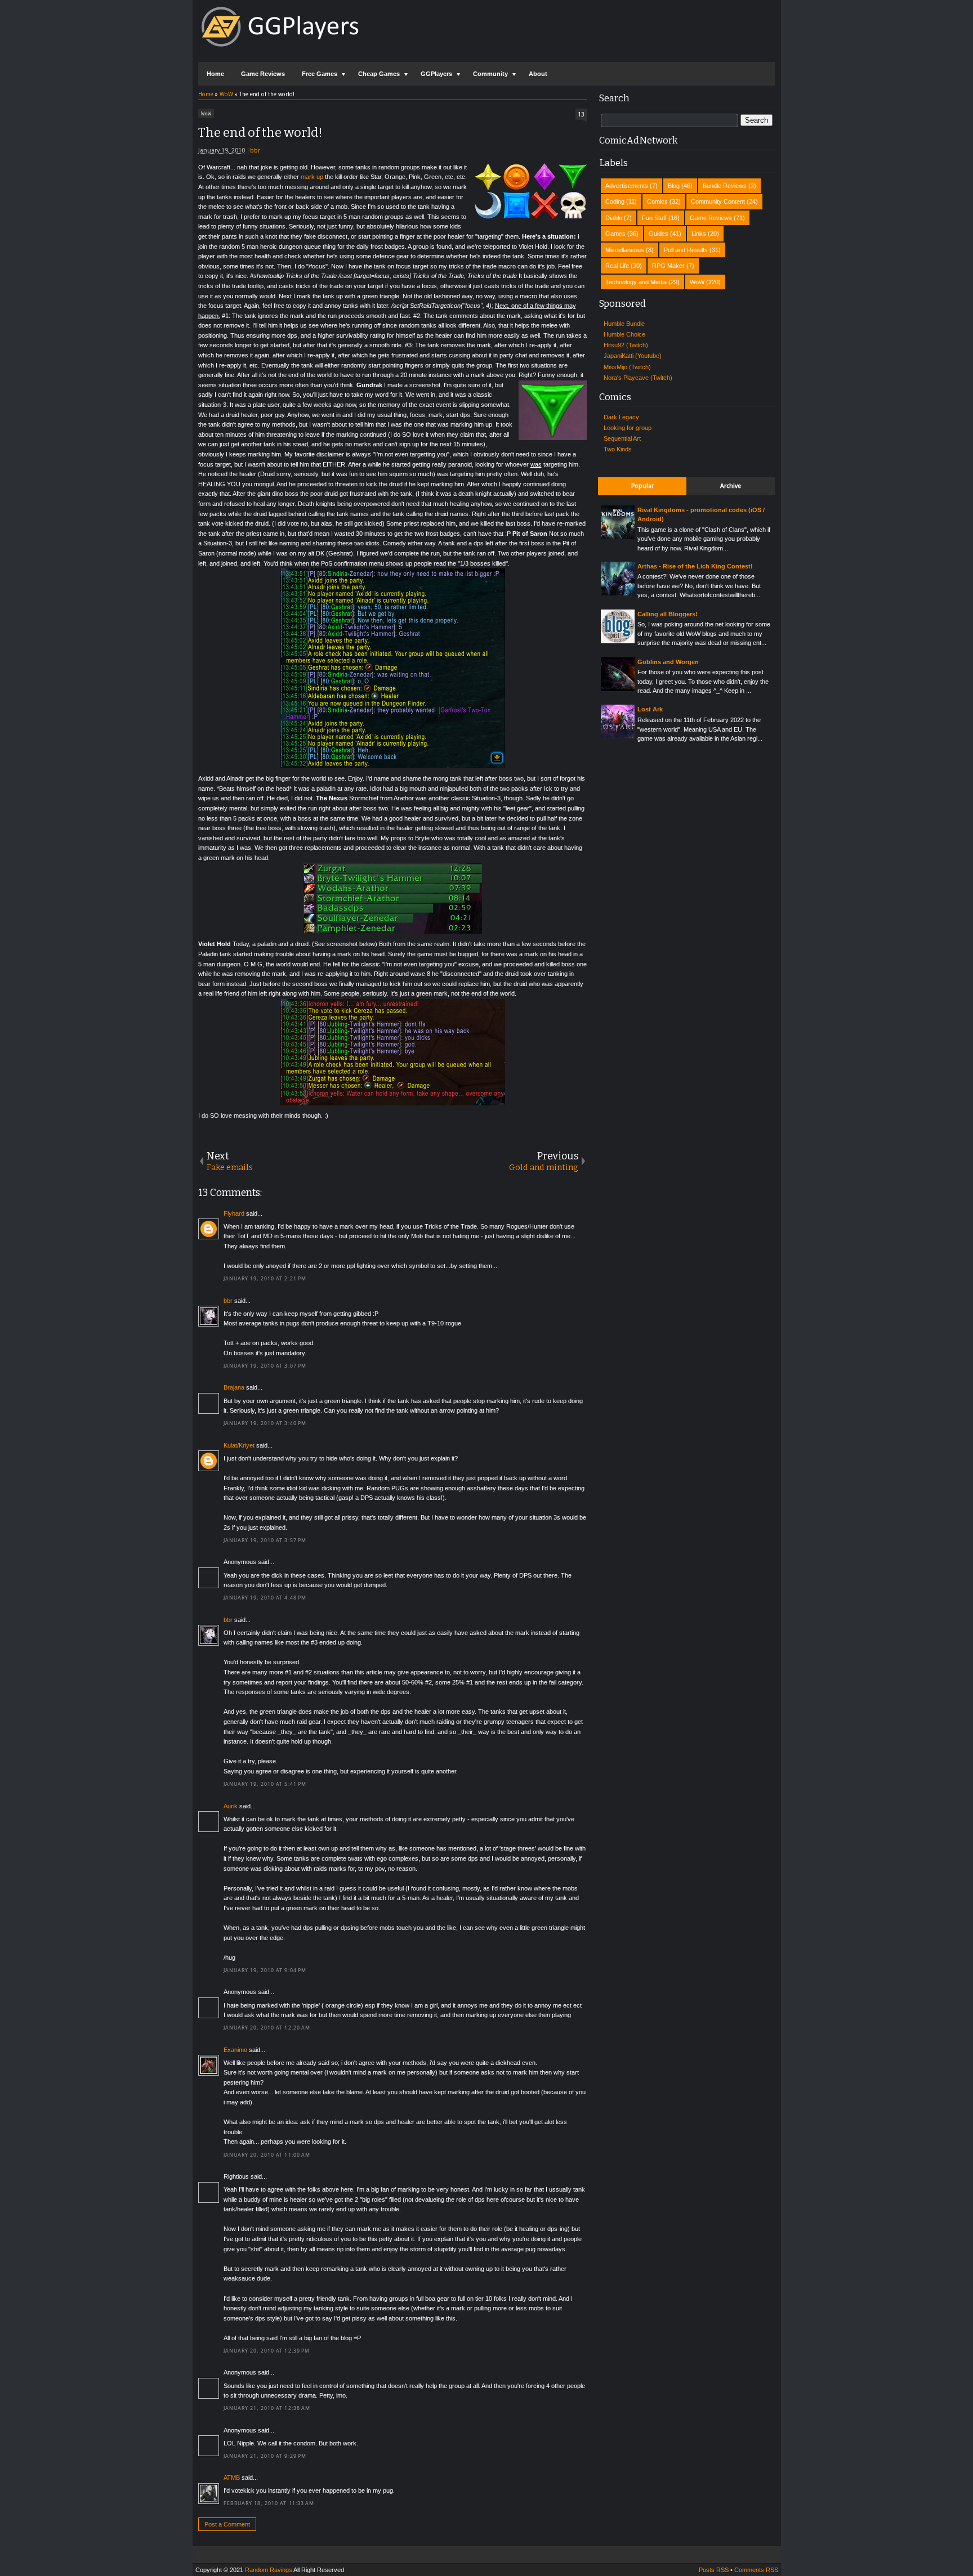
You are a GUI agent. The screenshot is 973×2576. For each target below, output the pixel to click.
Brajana (234, 1387)
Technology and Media (636, 282)
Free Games (320, 74)
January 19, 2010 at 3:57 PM (265, 1540)
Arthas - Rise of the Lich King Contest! (695, 566)
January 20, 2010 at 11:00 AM (267, 2155)
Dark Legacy (621, 417)
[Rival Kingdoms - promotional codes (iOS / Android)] (618, 537)
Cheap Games (379, 74)
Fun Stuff (654, 218)
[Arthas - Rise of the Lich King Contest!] (618, 593)
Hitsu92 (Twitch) (626, 345)
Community (490, 74)
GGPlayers (436, 74)
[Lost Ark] (618, 736)
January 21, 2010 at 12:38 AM (267, 2408)
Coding (615, 201)
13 (581, 115)
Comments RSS (756, 2570)
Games (615, 234)
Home (215, 74)
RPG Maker (668, 266)
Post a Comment (227, 2524)
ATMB (232, 2478)
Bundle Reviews (725, 186)
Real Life (617, 266)
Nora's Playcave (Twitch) (638, 378)
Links (699, 234)
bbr (255, 151)
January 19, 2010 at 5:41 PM (265, 1784)
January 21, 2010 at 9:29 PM (265, 2456)
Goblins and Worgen (668, 662)
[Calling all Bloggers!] (618, 641)
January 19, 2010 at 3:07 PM (265, 1366)
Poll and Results (686, 250)
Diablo (614, 218)
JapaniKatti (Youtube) (633, 356)
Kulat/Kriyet (239, 1445)
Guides (659, 234)
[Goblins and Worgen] (618, 689)
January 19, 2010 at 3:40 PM (265, 1423)
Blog (674, 186)
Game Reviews (263, 74)
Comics (657, 201)
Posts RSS (714, 2570)
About (538, 74)
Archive (731, 486)
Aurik (231, 1806)
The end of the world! (260, 133)
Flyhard (234, 1213)
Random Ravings (269, 2570)
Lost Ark (650, 709)
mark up (312, 177)
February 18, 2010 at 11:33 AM (269, 2503)
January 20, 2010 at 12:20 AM (267, 2028)
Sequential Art (622, 438)
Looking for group (628, 428)
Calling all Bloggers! (668, 614)
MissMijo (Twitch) (627, 367)
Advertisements (627, 186)
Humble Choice (624, 334)
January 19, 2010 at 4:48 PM (265, 1598)
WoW (206, 113)
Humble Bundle (624, 324)
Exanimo (235, 2050)
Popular (642, 486)
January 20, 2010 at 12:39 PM (267, 2351)
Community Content (718, 201)
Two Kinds (618, 449)
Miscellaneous (625, 250)
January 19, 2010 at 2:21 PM (265, 1279)
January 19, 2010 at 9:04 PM (265, 1970)
